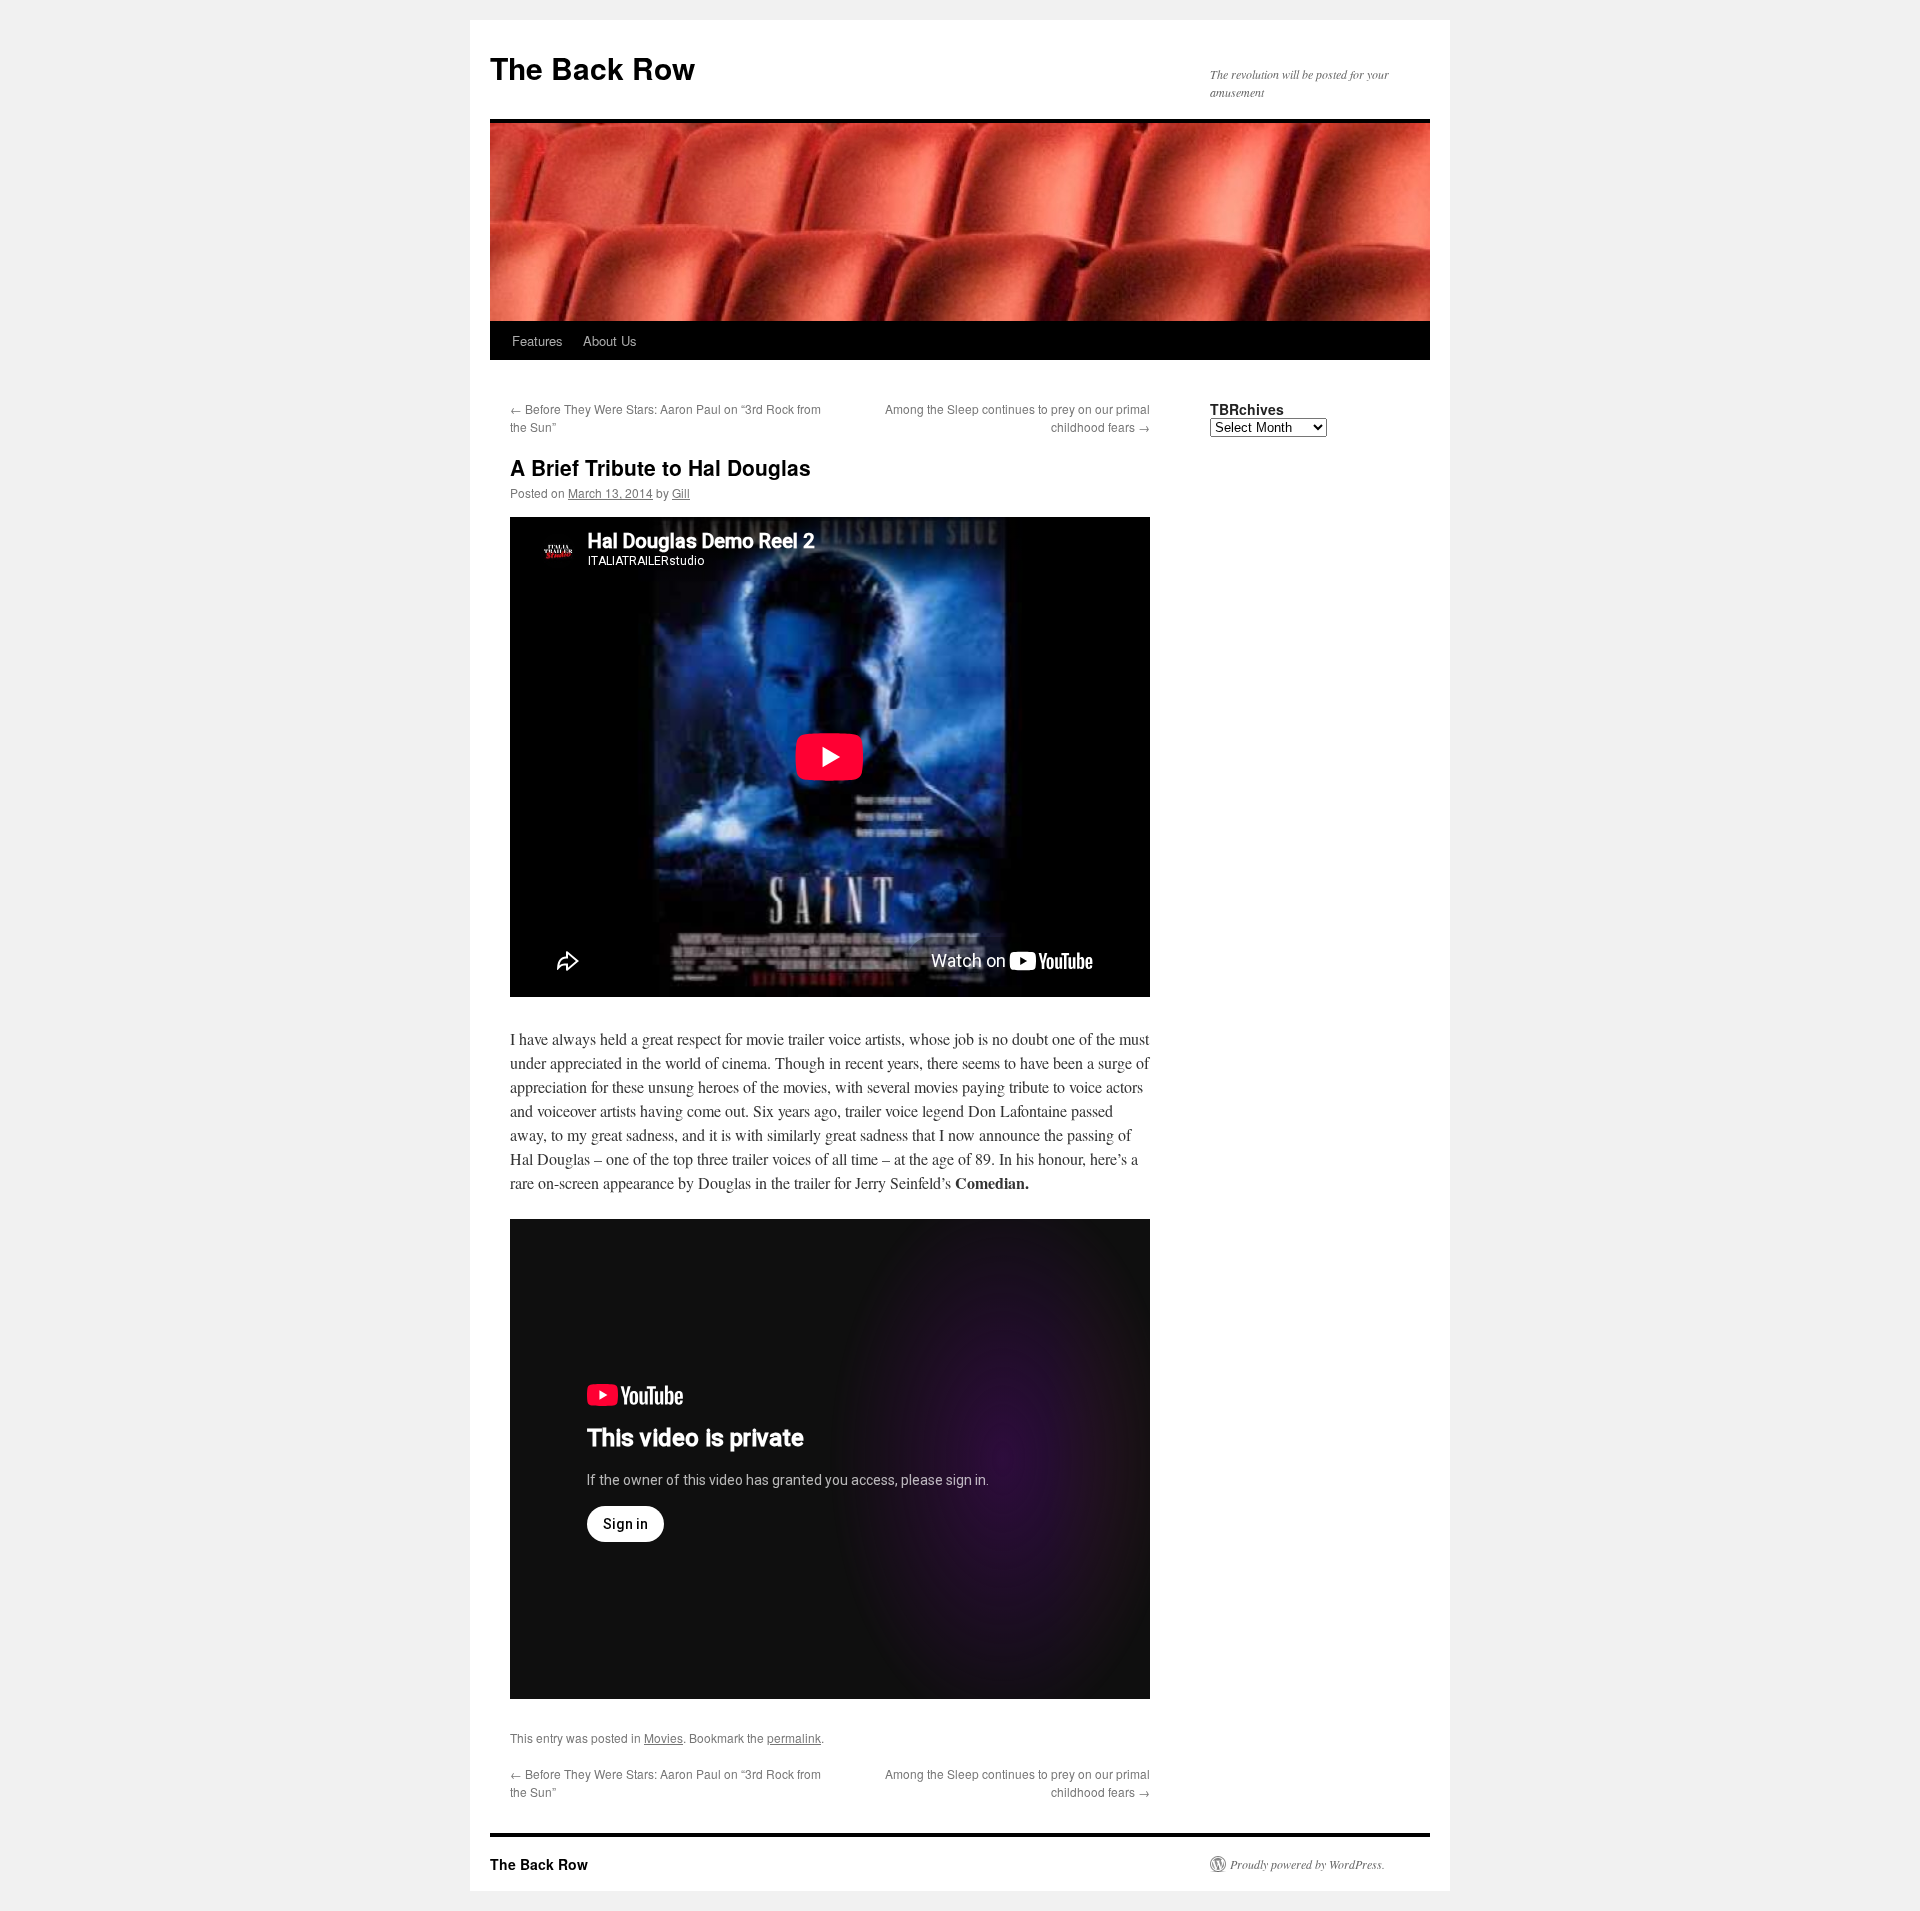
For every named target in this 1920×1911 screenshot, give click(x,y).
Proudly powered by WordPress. (1307, 1864)
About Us (610, 340)
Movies (663, 1737)
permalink (794, 1737)
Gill (681, 492)
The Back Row (592, 67)
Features (537, 340)
